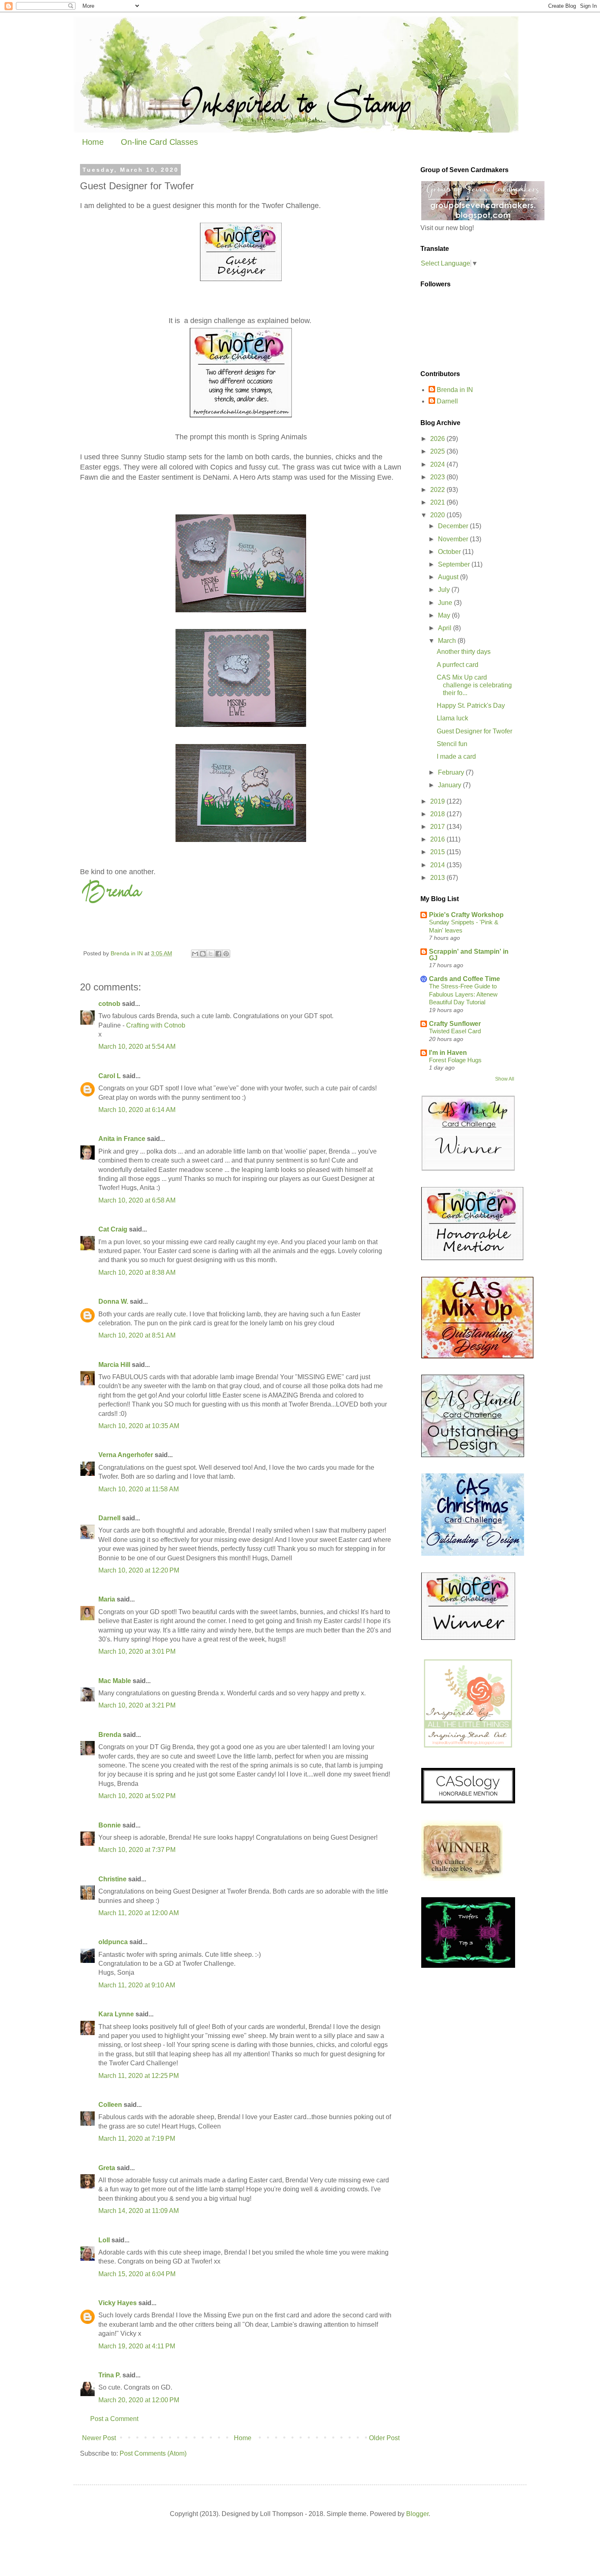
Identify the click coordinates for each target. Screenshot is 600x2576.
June (446, 603)
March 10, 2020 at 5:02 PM (137, 1796)
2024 (438, 464)
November (454, 539)
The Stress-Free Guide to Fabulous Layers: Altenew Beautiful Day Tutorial (463, 994)
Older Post (384, 2438)
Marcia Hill (114, 1365)
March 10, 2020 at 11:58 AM (139, 1489)
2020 (438, 515)
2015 (438, 852)
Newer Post (99, 2438)
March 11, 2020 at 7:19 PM (137, 2139)
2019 (438, 801)
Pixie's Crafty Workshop (466, 915)
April (446, 628)
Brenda (110, 1735)
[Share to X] (211, 954)
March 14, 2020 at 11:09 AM (139, 2211)
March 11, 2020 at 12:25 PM (139, 2076)
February (452, 772)
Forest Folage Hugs (455, 1060)
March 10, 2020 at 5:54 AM (137, 1047)
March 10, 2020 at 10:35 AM (139, 1426)
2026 (438, 439)
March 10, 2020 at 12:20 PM (139, 1570)
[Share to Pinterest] (226, 954)
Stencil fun (452, 744)
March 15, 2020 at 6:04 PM (137, 2274)
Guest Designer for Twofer (474, 731)
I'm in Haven (448, 1053)
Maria (107, 1599)
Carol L (110, 1076)
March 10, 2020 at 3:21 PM (137, 1705)
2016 (438, 839)
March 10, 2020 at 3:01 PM (137, 1651)
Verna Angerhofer (126, 1455)
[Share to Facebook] (218, 954)
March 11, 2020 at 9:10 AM (137, 1985)
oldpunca (113, 1942)
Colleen (110, 2105)
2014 (438, 865)
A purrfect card (458, 665)
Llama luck (452, 718)
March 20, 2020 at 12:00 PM (139, 2400)
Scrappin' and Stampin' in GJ (469, 955)
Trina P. (110, 2375)
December (454, 526)
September (455, 564)
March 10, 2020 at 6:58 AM (137, 1200)
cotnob (109, 1004)
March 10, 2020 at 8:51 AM (137, 1335)
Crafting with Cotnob (156, 1025)
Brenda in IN (455, 390)
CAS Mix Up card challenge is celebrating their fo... (474, 685)
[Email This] (195, 954)
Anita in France (122, 1139)
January (450, 785)
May (445, 615)
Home (93, 142)
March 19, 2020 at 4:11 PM (137, 2346)
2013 (438, 878)
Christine (112, 1879)
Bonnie (110, 1825)
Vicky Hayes (118, 2303)
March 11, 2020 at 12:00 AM (139, 1913)
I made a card (456, 756)
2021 (438, 502)
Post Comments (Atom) (153, 2453)
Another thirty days (464, 652)
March (448, 641)
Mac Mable (115, 1681)
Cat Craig (113, 1229)
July (445, 590)
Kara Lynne (116, 2014)
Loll (104, 2240)
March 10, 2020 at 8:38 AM (137, 1272)
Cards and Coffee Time (464, 979)
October (450, 552)
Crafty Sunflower (455, 1024)
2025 (438, 451)
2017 (438, 827)
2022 (438, 490)
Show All (505, 1079)
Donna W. (113, 1301)
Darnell (109, 1518)
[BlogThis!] (203, 954)
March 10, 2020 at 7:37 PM (137, 1850)
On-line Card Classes (159, 142)
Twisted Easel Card (455, 1031)
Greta (107, 2168)
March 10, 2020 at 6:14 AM (137, 1110)
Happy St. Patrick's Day (471, 705)
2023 (438, 477)
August (449, 577)
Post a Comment (114, 2419)
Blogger (417, 2514)
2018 (438, 814)
